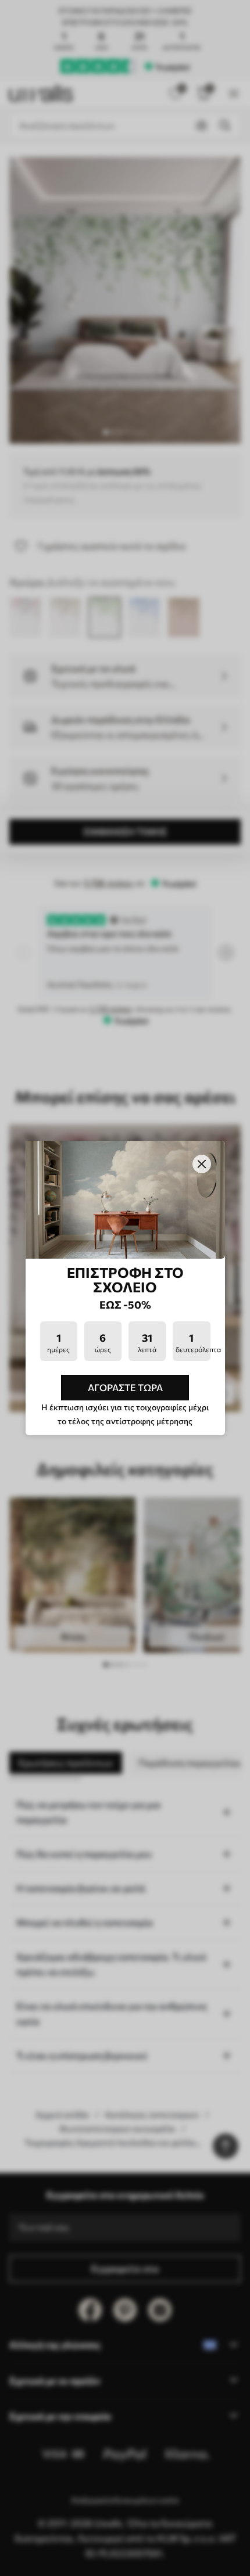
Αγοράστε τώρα (125, 1387)
